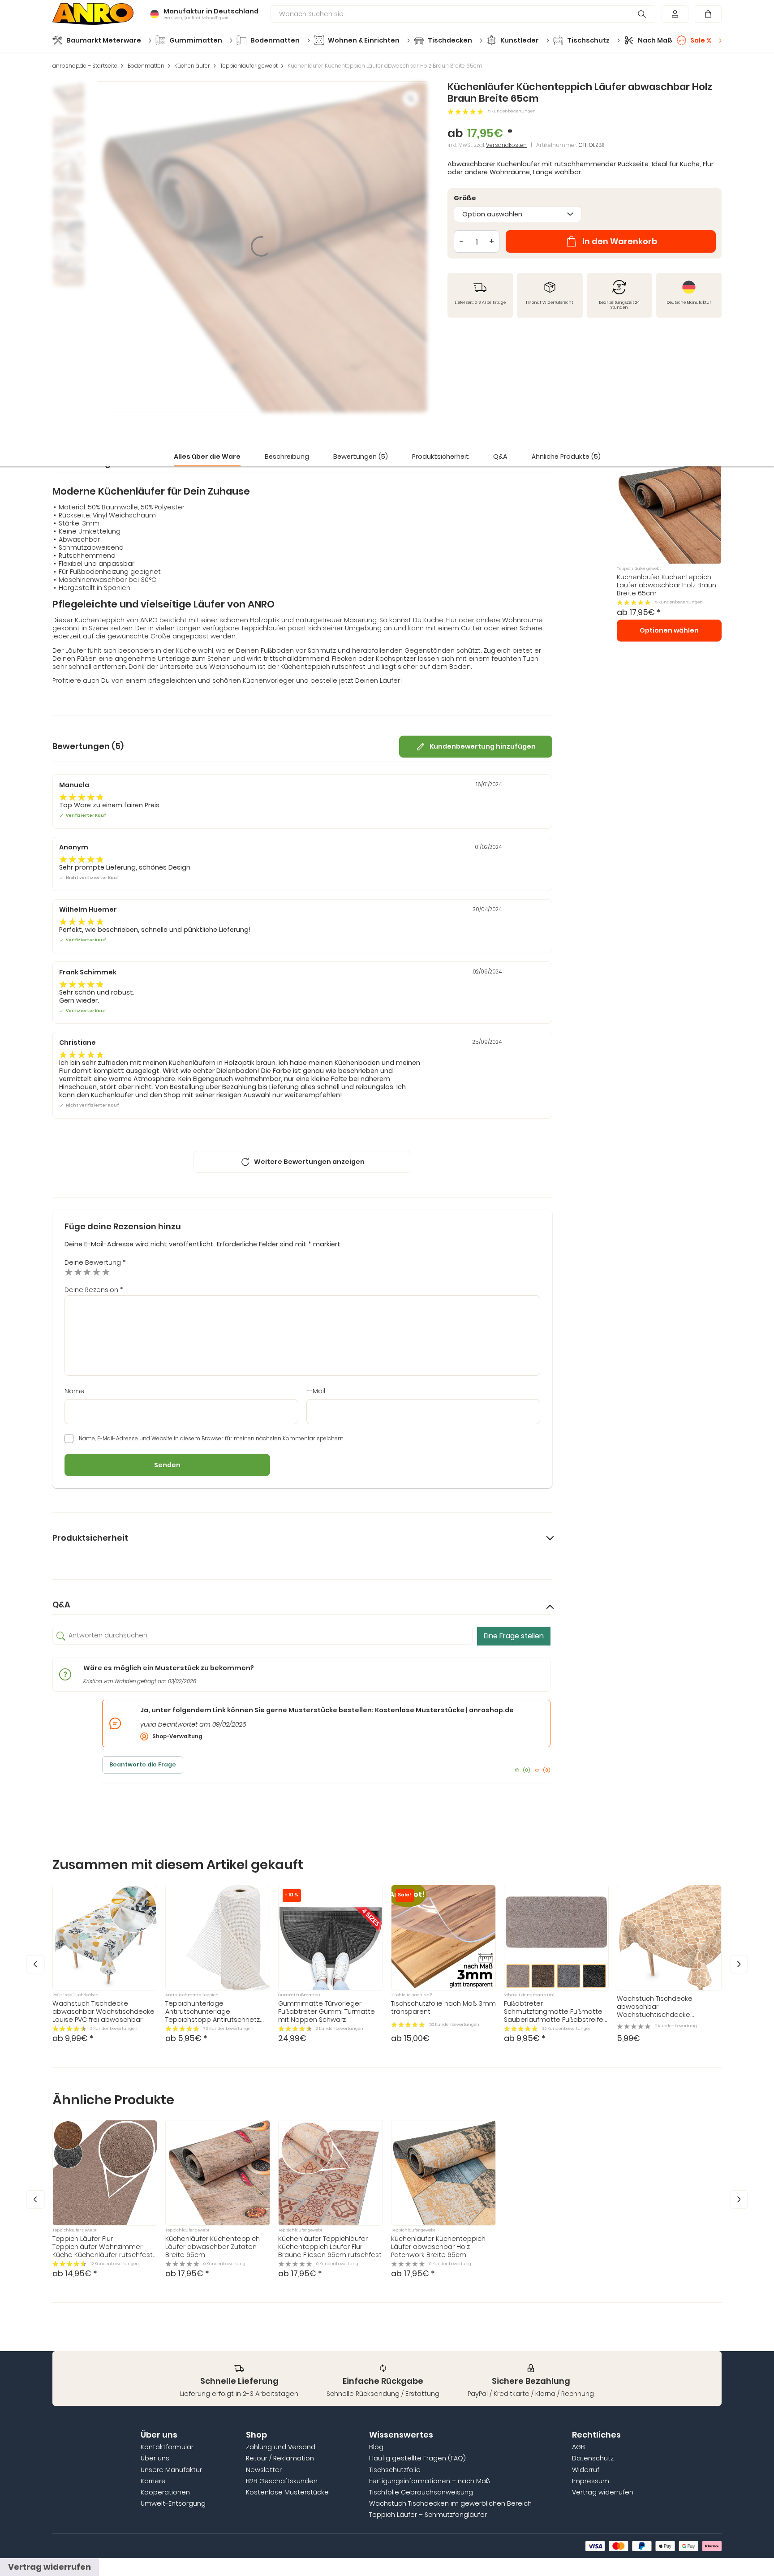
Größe (465, 198)
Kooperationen (165, 2492)
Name (75, 1391)
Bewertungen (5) (361, 457)
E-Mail (316, 1391)
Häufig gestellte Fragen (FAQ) (417, 2458)
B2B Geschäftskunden (282, 2481)
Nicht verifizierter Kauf (92, 878)
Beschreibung (287, 457)
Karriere (153, 2481)
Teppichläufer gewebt (249, 66)
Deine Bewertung (95, 1262)
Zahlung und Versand (281, 2447)
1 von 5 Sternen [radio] (69, 1272)
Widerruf (586, 2470)
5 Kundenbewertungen (512, 111)
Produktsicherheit (441, 457)
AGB (578, 2447)
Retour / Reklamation (280, 2458)
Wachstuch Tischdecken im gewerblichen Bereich (450, 2503)
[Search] (642, 14)
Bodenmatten (146, 66)
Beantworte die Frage (143, 1764)
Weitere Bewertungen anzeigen (309, 1162)
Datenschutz (593, 2458)
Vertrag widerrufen (603, 2492)
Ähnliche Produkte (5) (566, 457)
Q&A (500, 457)
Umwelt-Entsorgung (173, 2503)
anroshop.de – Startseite (85, 66)
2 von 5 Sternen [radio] (78, 1272)
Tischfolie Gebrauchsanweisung (421, 2492)
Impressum (591, 2481)
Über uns (155, 2458)
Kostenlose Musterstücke (287, 2492)
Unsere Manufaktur (171, 2470)
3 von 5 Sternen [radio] (87, 1272)
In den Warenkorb (620, 241)
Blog (376, 2447)
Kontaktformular (167, 2447)
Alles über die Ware (207, 457)
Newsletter (264, 2470)
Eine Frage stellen (514, 1636)
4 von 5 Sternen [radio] (97, 1272)
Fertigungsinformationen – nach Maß (430, 2481)
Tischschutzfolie (395, 2470)
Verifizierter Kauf (86, 816)
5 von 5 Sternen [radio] (106, 1272)
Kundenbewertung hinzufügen (483, 746)
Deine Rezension (94, 1290)
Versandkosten (506, 145)
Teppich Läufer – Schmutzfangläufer (428, 2515)
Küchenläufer (192, 66)
